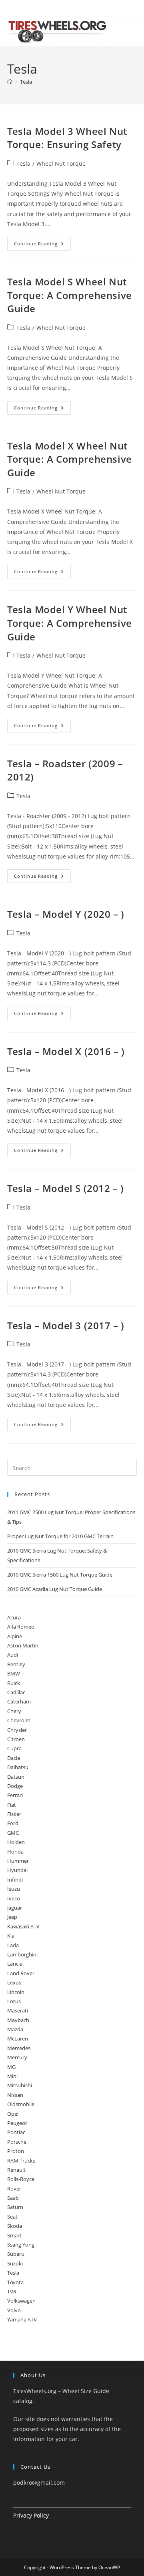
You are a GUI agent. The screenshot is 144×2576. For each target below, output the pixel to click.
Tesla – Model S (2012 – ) (66, 1188)
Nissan (15, 2095)
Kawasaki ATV (23, 1926)
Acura (14, 1617)
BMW (14, 1673)
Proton (16, 2151)
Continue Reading (42, 245)
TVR (12, 2291)
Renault (16, 2170)
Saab (13, 2198)
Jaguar (15, 1908)
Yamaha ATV (22, 2319)
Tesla (26, 82)
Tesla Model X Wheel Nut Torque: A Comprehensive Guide (70, 459)
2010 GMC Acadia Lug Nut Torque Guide (55, 1589)
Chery (14, 1711)
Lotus (14, 2001)
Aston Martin (23, 1645)
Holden (16, 1842)
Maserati (18, 2010)
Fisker (14, 1814)
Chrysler (17, 1730)
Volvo (14, 2310)
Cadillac (16, 1692)
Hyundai (17, 1870)
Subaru (16, 2254)
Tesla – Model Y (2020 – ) (66, 914)
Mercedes (19, 2048)
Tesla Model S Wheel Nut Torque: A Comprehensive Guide (70, 295)
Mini (12, 2076)
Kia (11, 1936)
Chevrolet (19, 1720)
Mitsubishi (20, 2085)
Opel (13, 2114)
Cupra (14, 1748)
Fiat (12, 1805)
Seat (12, 2217)
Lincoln (16, 1992)
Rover (14, 2189)
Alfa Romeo (21, 1627)
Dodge (15, 1786)
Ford (13, 1823)
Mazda (15, 2029)
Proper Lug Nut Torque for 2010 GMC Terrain (60, 1536)
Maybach (18, 2020)
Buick (14, 1683)
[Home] (10, 82)
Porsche (17, 2142)
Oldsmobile (21, 2104)
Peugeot (17, 2123)
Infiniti (15, 1880)
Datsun (16, 1777)
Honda (15, 1852)
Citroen (16, 1739)
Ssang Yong (21, 2245)
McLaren (18, 2038)
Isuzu (14, 1889)
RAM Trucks (21, 2161)
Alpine (15, 1636)
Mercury (17, 2057)
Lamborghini (22, 1954)
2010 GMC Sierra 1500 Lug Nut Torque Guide (60, 1575)
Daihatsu (18, 1767)
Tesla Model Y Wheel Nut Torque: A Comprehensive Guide (70, 623)
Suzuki (15, 2263)
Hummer (18, 1861)
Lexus (14, 1982)
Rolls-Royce (21, 2179)
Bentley (16, 1664)
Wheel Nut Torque (61, 164)
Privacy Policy (31, 2515)
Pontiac (16, 2132)
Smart (14, 2235)
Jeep (12, 1917)
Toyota (15, 2282)
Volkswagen (21, 2301)
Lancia (15, 1964)
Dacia (14, 1758)
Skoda (15, 2226)
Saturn (15, 2207)
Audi (13, 1655)
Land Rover (21, 1973)
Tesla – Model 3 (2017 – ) (66, 1325)
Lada (13, 1945)
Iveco (14, 1898)
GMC (13, 1833)
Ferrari (15, 1795)
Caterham (19, 1701)
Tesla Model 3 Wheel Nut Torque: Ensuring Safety (67, 138)
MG (11, 2067)
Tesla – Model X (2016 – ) (66, 1051)
